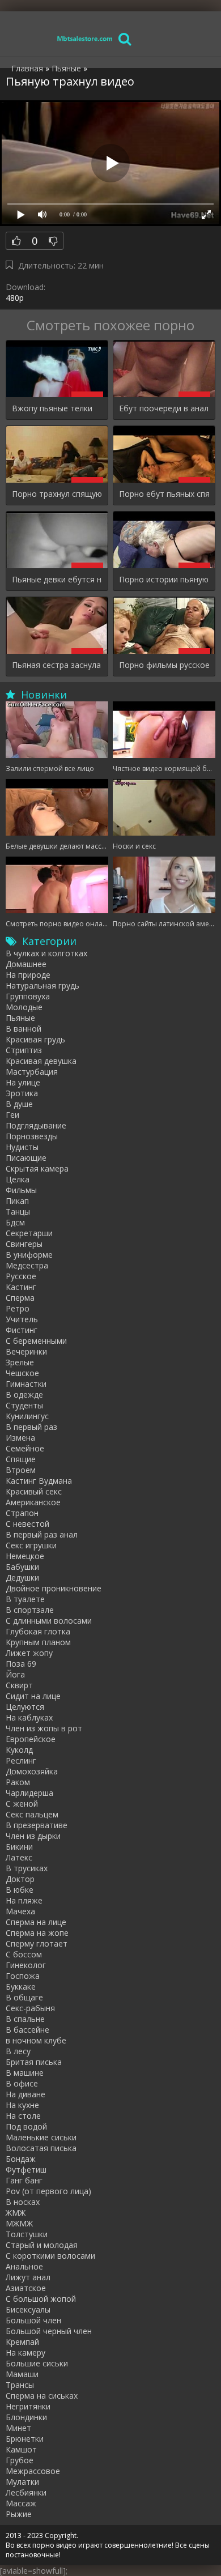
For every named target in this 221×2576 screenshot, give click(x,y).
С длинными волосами (49, 1621)
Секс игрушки (31, 1545)
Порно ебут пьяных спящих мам (164, 494)
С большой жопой (41, 2299)
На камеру (25, 2353)
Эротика (22, 1093)
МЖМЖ (19, 2223)
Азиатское (26, 2288)
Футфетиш (26, 2170)
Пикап (17, 1201)
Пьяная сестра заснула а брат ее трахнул (57, 665)
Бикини (19, 1847)
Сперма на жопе (37, 1933)
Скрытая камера (37, 1168)
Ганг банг (24, 2180)
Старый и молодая (42, 2245)
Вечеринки (26, 1351)
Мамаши (22, 2374)
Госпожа (23, 1976)
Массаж (21, 2503)
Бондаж (21, 2159)
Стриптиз (24, 1050)
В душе (19, 1104)
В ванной (24, 1029)
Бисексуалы (28, 2309)
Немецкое (25, 1556)
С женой (22, 1804)
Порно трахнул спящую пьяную (57, 494)
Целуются (25, 1707)
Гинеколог (26, 1965)
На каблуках (29, 1717)
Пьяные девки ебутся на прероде (57, 579)
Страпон (22, 1513)
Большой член (33, 2320)
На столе (23, 2116)
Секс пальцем (32, 1814)
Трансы (20, 2385)
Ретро (18, 1308)
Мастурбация (32, 1072)
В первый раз (31, 1427)
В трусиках (27, 1868)
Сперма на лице (36, 1922)
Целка (18, 1179)
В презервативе (37, 1825)
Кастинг (21, 1287)
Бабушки (22, 1567)
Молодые (24, 1007)
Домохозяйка (32, 1771)
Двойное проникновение (54, 1588)
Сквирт (19, 1685)
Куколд (19, 1750)
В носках (23, 2202)
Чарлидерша (29, 1793)
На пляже (24, 1900)
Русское (21, 1276)
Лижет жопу (29, 1653)
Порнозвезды (32, 1136)
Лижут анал (28, 2277)
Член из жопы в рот (44, 1728)
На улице (23, 1082)
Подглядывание (36, 1125)
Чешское (22, 1373)
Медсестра (27, 1265)
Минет (18, 2428)
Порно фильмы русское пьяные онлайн (164, 665)
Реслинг (21, 1760)
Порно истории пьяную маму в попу (164, 579)
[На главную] (85, 38)
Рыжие (19, 2514)
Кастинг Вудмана (39, 1481)
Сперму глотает (37, 1943)
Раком (18, 1782)
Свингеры (24, 1244)
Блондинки (26, 2417)
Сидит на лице (33, 1696)
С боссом (24, 1954)
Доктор (20, 1879)
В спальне (25, 2019)
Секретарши (29, 1233)
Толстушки (27, 2234)
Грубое (20, 2460)
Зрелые (20, 1362)
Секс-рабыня (30, 2008)
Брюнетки (25, 2439)
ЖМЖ (16, 2213)
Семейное (25, 1448)
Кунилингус (27, 1416)
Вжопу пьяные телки (52, 408)
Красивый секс (34, 1491)
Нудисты (22, 1147)
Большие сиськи (37, 2363)
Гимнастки (26, 1384)
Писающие (26, 1158)
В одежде (24, 1395)
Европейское (31, 1739)
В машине (25, 2073)
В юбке (20, 1890)
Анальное (24, 2266)
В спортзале (30, 1610)
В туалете (25, 1599)
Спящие (21, 1459)
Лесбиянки (26, 2492)
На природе (28, 975)
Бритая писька (34, 2062)
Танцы (18, 1212)
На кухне (22, 2105)
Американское (33, 1502)
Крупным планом (38, 1642)
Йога (15, 1674)
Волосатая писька (41, 2148)
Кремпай (22, 2342)
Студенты (24, 1405)
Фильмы (21, 1190)
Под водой (26, 2126)
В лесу (18, 2051)
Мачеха (20, 1911)
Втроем (21, 1470)
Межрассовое (33, 2471)
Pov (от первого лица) (48, 2191)
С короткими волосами (50, 2256)
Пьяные (20, 1018)
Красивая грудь (35, 1039)
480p (15, 298)
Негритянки (28, 2406)
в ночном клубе (36, 2040)
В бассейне (27, 2030)
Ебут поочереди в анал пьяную (164, 408)
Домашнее (26, 964)
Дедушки (22, 1577)
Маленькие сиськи (41, 2137)
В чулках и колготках (46, 953)
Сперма (20, 1298)
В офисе (22, 2083)
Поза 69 (21, 1664)
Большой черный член (49, 2331)
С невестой (27, 1524)
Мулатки (22, 2482)
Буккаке (21, 1987)
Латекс (19, 1857)
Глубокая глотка (38, 1631)
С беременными (36, 1341)
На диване (25, 2094)
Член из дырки (33, 1836)
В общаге (24, 1997)
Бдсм (15, 1222)
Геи (12, 1115)
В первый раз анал (42, 1534)
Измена (20, 1438)
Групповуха (28, 996)
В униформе (29, 1255)
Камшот (21, 2449)
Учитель (22, 1319)
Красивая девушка (41, 1061)
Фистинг (22, 1330)
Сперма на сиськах (42, 2396)
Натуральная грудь (42, 985)
